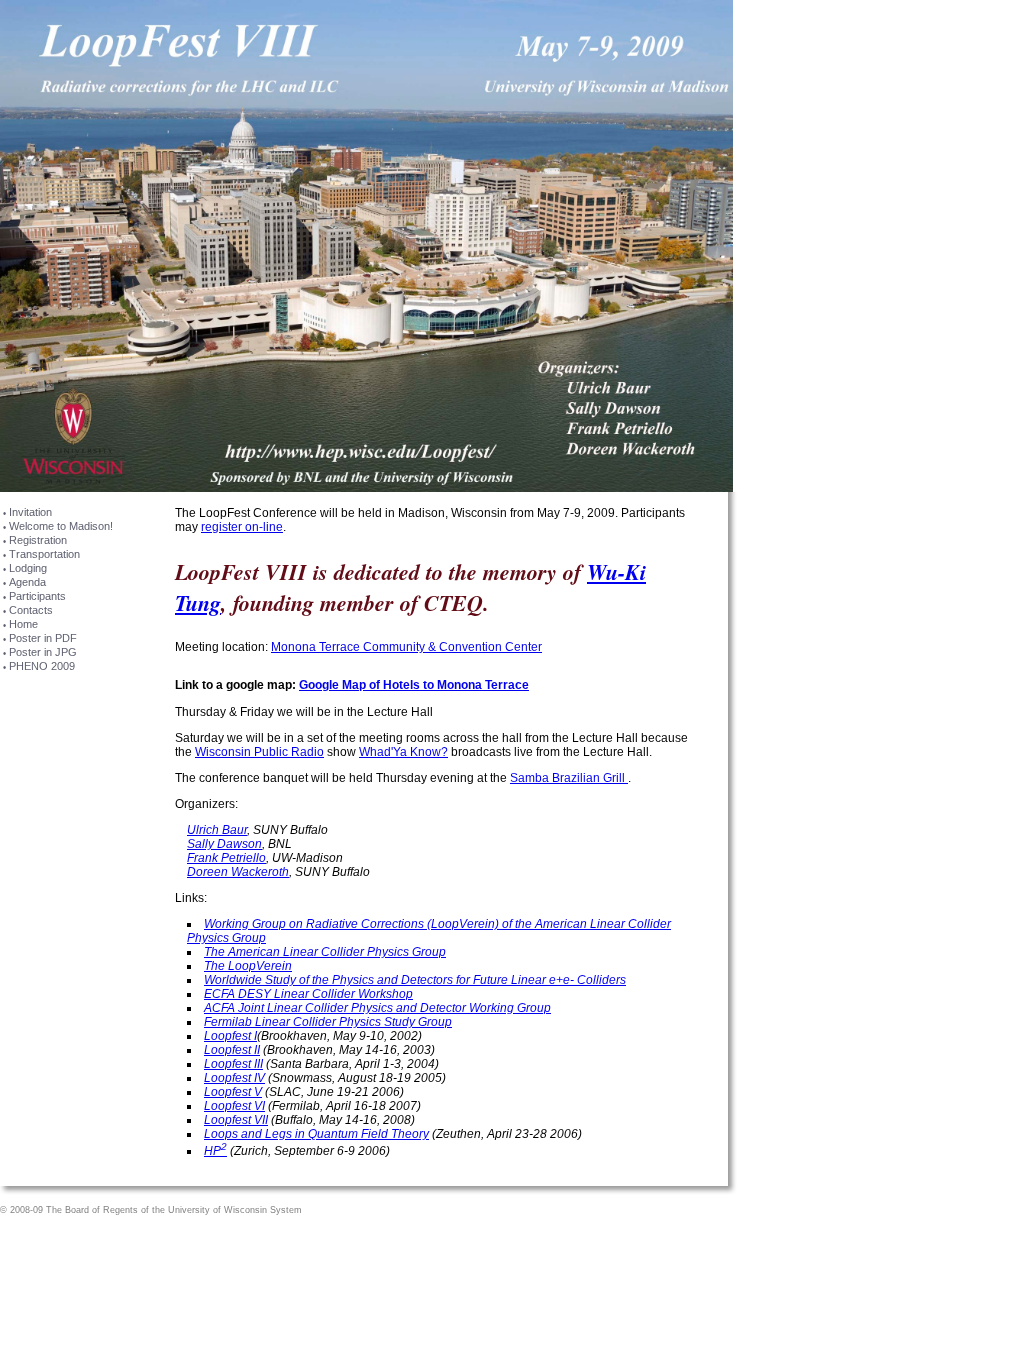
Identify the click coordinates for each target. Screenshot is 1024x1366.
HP (215, 1151)
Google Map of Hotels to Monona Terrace (414, 685)
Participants (37, 596)
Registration (38, 540)
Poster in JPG (43, 652)
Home (23, 624)
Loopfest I (230, 1036)
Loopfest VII (236, 1120)
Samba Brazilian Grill (569, 778)
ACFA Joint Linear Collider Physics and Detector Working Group (377, 1008)
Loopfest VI (234, 1106)
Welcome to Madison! (61, 526)
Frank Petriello (226, 858)
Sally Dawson (224, 844)
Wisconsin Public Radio (259, 752)
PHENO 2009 (42, 666)
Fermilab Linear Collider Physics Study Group (328, 1022)
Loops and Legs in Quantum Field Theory (316, 1134)
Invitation (30, 512)
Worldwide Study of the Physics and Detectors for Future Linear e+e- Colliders (415, 980)
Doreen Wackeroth (238, 872)
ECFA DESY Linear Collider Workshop (308, 994)
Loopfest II (232, 1050)
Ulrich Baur (217, 830)
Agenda (27, 582)
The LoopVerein (248, 966)
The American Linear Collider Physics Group (325, 952)
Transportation (44, 554)
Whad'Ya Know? (403, 752)
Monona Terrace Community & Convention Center (406, 647)
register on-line (242, 527)
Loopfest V (233, 1092)
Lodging (28, 568)
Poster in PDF (43, 638)
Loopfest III (233, 1064)
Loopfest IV (234, 1078)
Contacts (31, 610)
